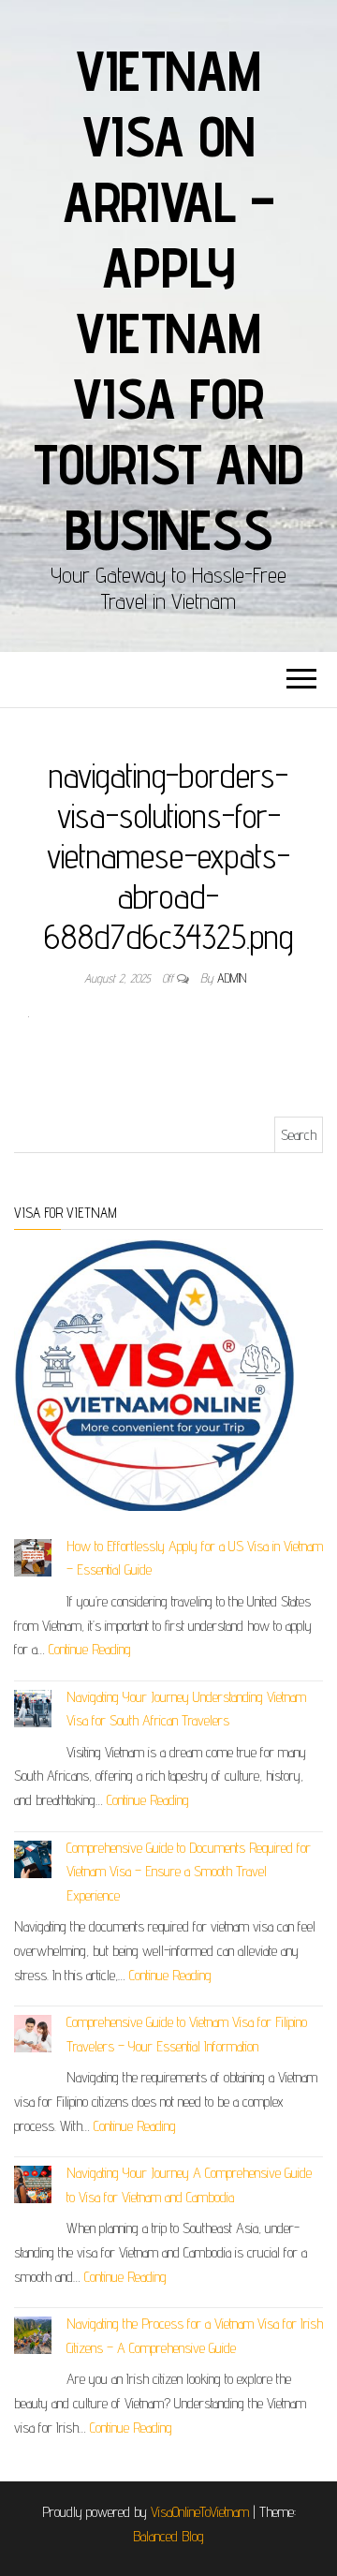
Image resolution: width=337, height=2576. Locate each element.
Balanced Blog (168, 2536)
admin (232, 978)
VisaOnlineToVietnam (200, 2512)
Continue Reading (90, 1649)
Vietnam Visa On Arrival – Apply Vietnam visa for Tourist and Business (168, 300)
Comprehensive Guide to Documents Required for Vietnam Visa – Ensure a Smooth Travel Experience (189, 1872)
